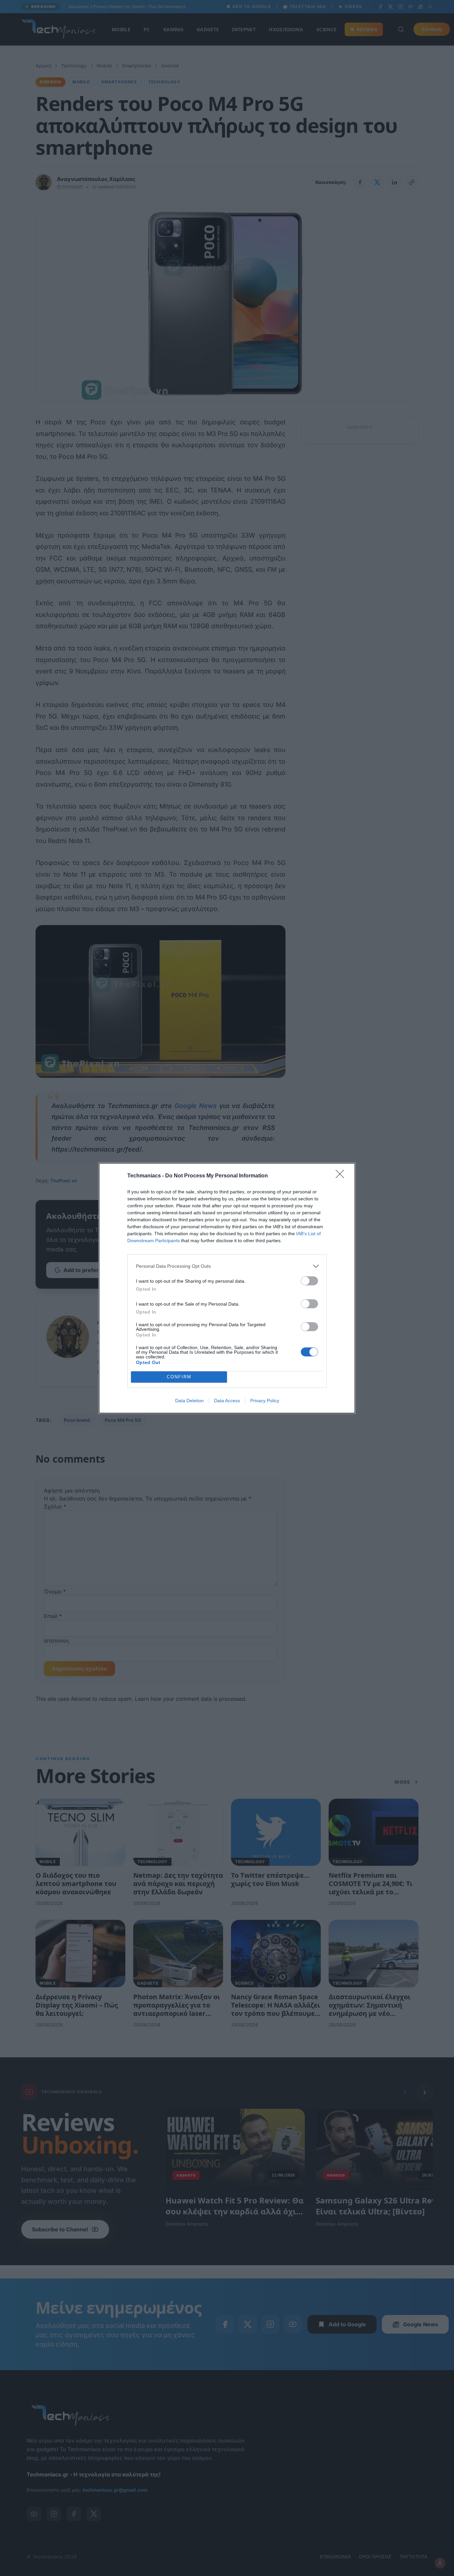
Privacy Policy (265, 1401)
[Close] (342, 1176)
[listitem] (227, 1266)
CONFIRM (179, 1377)
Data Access (227, 1401)
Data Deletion (189, 1401)
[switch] (309, 1281)
